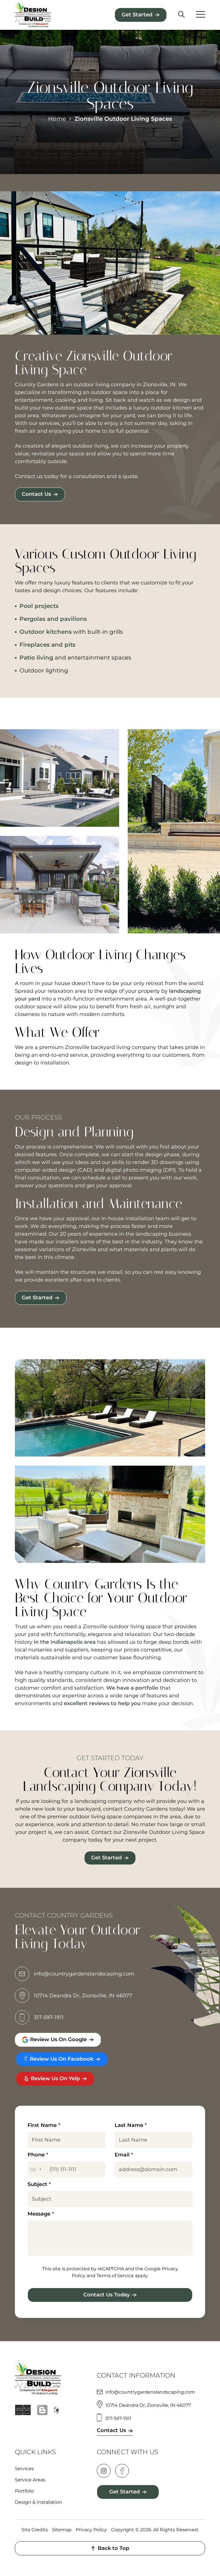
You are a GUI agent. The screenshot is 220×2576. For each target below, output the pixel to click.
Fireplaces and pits (47, 645)
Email (124, 2155)
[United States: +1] (35, 2170)
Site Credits (35, 2530)
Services (24, 2469)
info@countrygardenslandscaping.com (84, 1974)
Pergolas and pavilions (53, 619)
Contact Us (36, 494)
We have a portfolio (132, 1688)
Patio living (36, 658)
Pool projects (39, 606)
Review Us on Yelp (55, 2078)
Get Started (137, 15)
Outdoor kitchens (46, 632)
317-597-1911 (49, 2017)
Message (41, 2214)
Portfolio (24, 2491)
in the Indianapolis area (65, 1642)
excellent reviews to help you (102, 1703)
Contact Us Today (107, 2295)
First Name (44, 2125)
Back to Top (113, 2548)
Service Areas (30, 2480)
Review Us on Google (58, 2039)
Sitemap (62, 2530)
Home (57, 119)
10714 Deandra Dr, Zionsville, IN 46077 (83, 1996)
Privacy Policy (91, 2530)
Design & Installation (39, 2502)
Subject (39, 2184)
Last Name (131, 2125)
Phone (38, 2155)
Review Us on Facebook (61, 2059)
